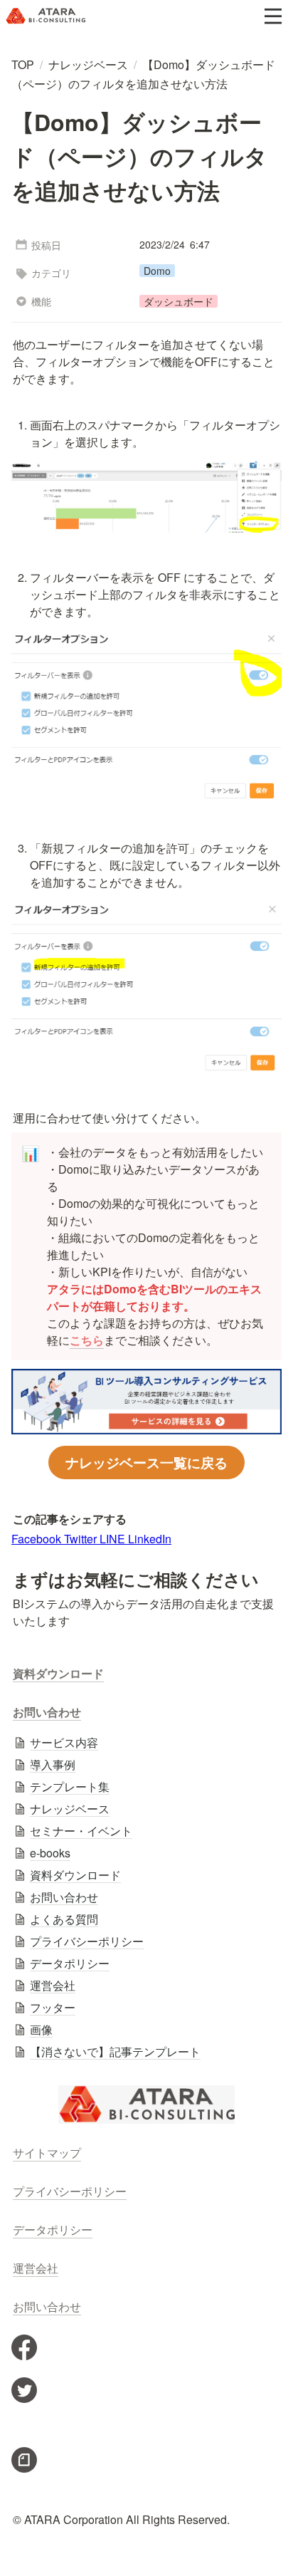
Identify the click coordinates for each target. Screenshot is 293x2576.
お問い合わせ (47, 1712)
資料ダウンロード (58, 1673)
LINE (114, 1539)
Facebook (38, 1539)
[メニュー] (273, 16)
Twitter (82, 1539)
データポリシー (53, 2230)
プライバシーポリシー (70, 2191)
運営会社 (36, 2268)
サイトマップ (47, 2153)
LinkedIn (150, 1539)
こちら (87, 1340)
